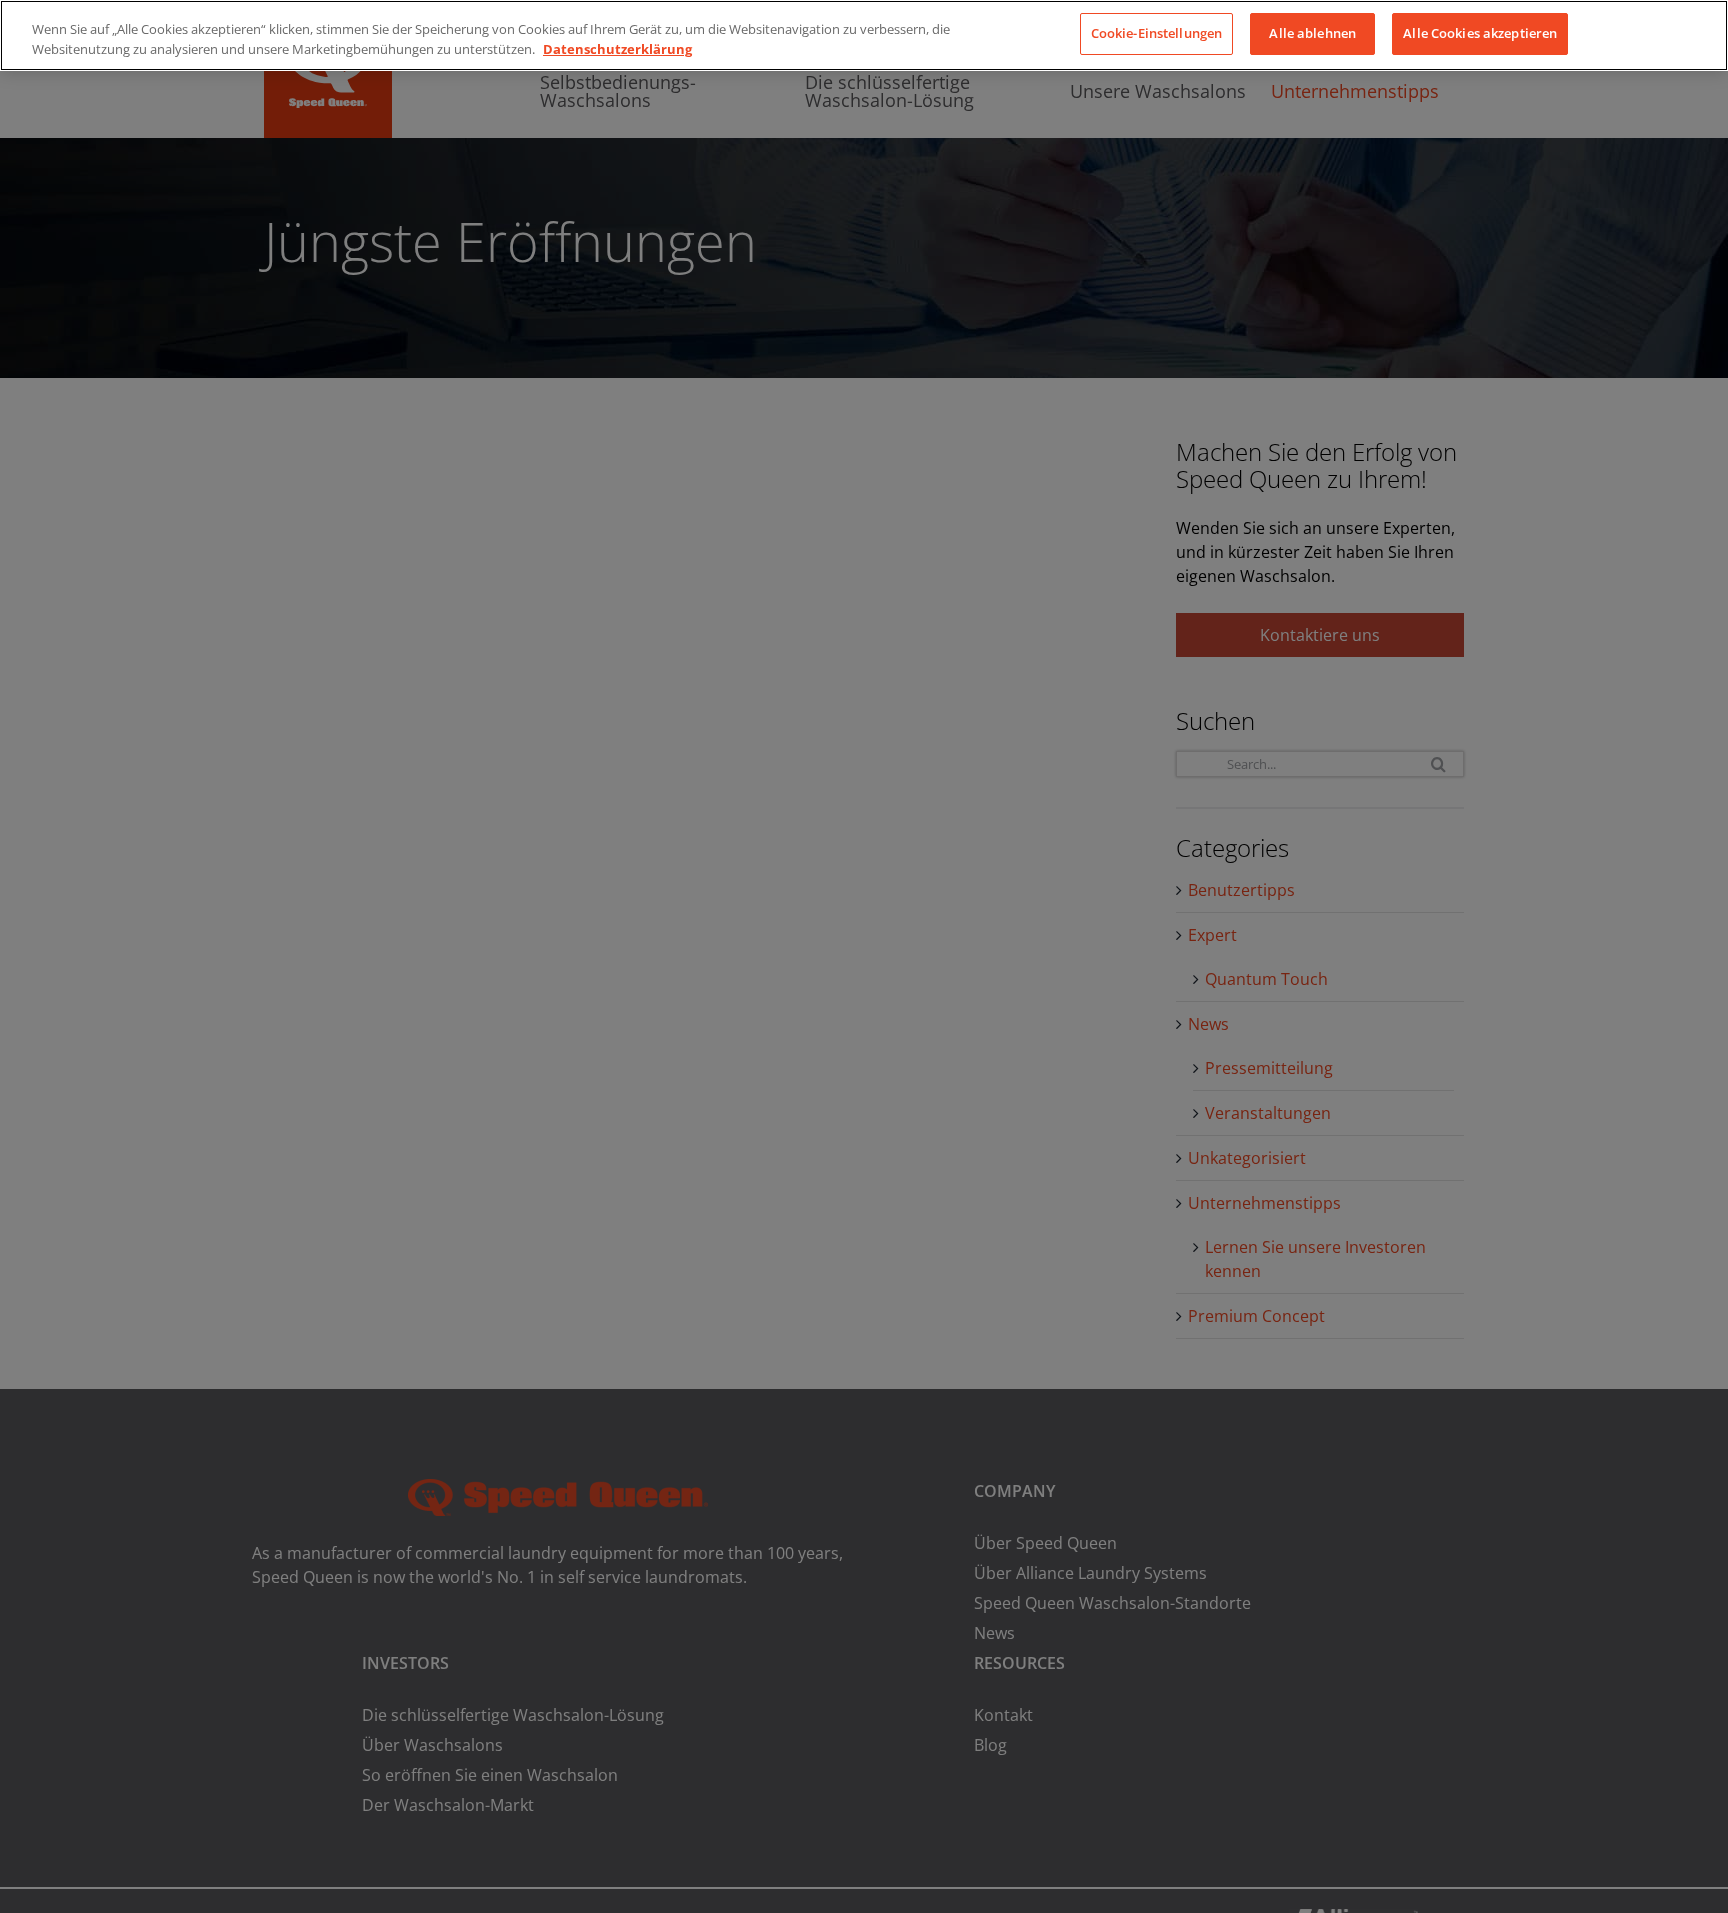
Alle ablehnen (1312, 33)
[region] (864, 35)
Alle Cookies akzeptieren (1480, 33)
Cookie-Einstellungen (1157, 33)
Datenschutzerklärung (617, 49)
